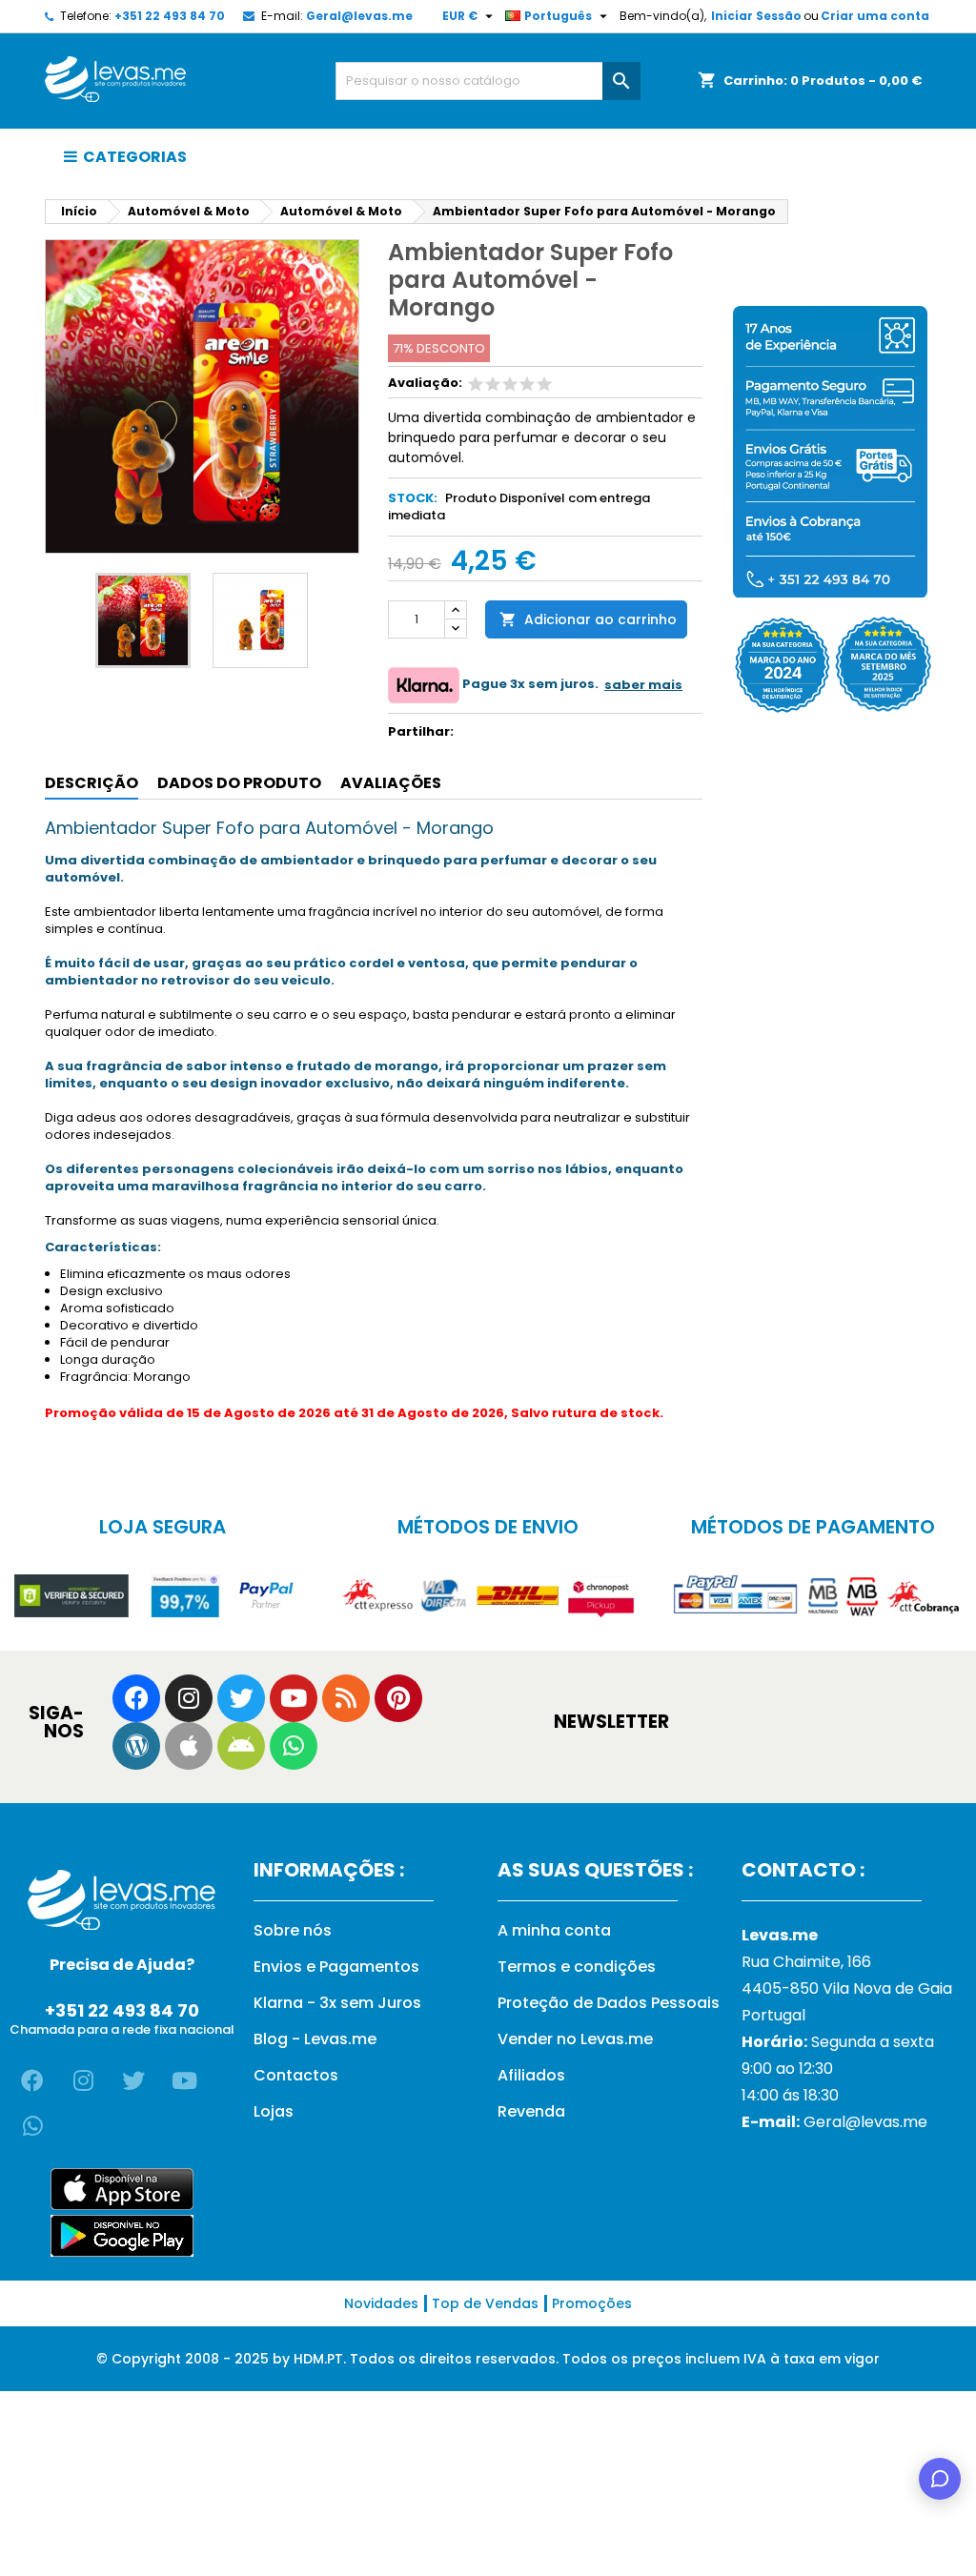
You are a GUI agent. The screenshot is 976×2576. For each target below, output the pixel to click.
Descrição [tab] (91, 783)
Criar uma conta (875, 16)
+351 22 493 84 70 (170, 16)
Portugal (773, 2015)
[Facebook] (136, 1698)
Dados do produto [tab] (239, 783)
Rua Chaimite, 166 (806, 1962)
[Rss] (346, 1698)
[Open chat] (940, 2479)
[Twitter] (241, 1698)
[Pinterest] (398, 1698)
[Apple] (189, 1746)
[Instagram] (189, 1698)
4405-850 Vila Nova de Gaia (847, 1988)
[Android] (241, 1746)
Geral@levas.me (359, 16)
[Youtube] (294, 1698)
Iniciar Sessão (756, 16)
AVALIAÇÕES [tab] (391, 783)
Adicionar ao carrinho (588, 619)
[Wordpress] (136, 1746)
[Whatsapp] (294, 1746)
